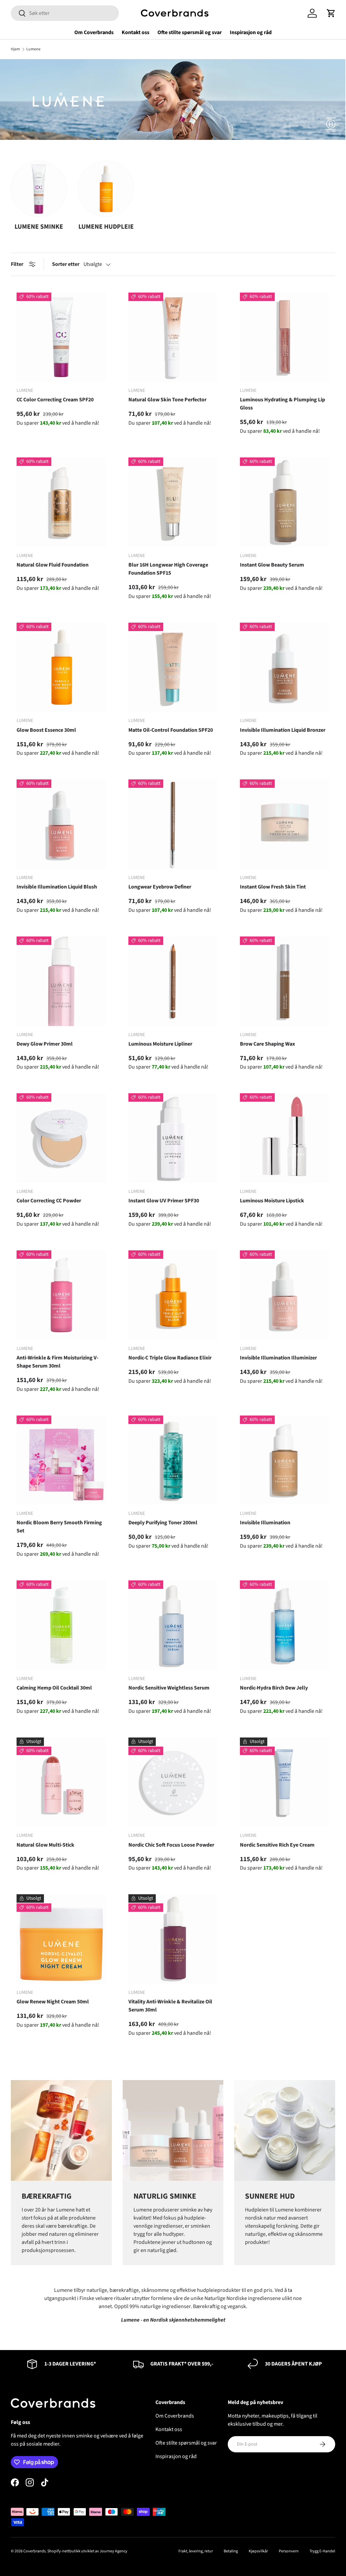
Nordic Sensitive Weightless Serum (169, 1688)
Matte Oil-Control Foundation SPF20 (171, 730)
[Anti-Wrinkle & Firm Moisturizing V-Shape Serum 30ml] (61, 1295)
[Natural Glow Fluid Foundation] (61, 502)
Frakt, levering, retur (196, 2551)
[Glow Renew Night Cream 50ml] (61, 1939)
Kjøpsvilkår (258, 2551)
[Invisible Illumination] (285, 1460)
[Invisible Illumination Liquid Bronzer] (285, 667)
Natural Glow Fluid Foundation (53, 565)
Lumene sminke (39, 227)
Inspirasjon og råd (251, 32)
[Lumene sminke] (39, 189)
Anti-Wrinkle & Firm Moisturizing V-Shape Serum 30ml (57, 1362)
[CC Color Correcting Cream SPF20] (61, 337)
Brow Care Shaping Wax (267, 1044)
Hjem (15, 49)
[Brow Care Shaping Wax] (285, 981)
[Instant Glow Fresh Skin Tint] (285, 824)
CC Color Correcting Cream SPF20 (55, 400)
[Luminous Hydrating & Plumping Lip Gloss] (285, 337)
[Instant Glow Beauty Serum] (285, 502)
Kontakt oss (135, 32)
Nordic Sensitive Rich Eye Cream (277, 1845)
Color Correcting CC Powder (49, 1201)
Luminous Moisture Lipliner (160, 1044)
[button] (331, 13)
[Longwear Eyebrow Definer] (173, 824)
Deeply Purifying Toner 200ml (163, 1523)
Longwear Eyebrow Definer (160, 887)
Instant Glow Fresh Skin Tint (273, 887)
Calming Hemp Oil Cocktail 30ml (54, 1688)
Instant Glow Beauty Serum (272, 565)
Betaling (231, 2551)
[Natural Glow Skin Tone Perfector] (173, 337)
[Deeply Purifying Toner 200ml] (173, 1460)
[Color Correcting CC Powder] (61, 1138)
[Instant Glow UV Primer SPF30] (173, 1138)
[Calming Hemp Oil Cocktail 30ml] (61, 1625)
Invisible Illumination (265, 1523)
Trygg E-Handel (322, 2551)
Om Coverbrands (94, 32)
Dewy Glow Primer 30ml (45, 1044)
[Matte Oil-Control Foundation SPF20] (173, 667)
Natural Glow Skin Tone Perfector (167, 400)
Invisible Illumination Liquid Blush (57, 887)
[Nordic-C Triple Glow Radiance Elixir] (173, 1295)
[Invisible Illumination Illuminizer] (285, 1295)
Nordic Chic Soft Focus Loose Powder (171, 1845)
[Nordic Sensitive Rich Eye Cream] (285, 1782)
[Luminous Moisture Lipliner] (173, 981)
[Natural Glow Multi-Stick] (61, 1782)
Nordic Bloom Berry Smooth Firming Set (59, 1527)
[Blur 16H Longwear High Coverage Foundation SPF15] (173, 502)
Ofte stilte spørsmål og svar (190, 32)
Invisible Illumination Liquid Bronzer (283, 730)
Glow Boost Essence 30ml (46, 730)
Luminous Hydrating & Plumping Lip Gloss (282, 404)
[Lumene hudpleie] (106, 189)
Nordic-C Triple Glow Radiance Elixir (170, 1358)
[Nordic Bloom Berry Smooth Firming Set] (61, 1460)
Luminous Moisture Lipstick (272, 1201)
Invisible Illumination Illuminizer (278, 1358)
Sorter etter (66, 264)
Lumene (33, 49)
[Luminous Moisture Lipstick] (285, 1138)
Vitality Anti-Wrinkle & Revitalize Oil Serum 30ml (170, 2006)
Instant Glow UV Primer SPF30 (164, 1201)
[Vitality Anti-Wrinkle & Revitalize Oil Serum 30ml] (173, 1939)
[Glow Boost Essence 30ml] (61, 667)
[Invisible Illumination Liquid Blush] (61, 824)
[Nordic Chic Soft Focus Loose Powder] (173, 1782)
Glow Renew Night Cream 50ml (53, 2002)
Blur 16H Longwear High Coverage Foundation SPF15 (168, 569)
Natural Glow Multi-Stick (45, 1845)
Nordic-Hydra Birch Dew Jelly (274, 1688)
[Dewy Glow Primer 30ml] (61, 981)
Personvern (289, 2551)
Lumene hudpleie (106, 227)
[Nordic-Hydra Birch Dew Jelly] (285, 1625)
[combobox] (65, 13)
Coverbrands (34, 2551)
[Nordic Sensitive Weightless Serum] (173, 1625)
